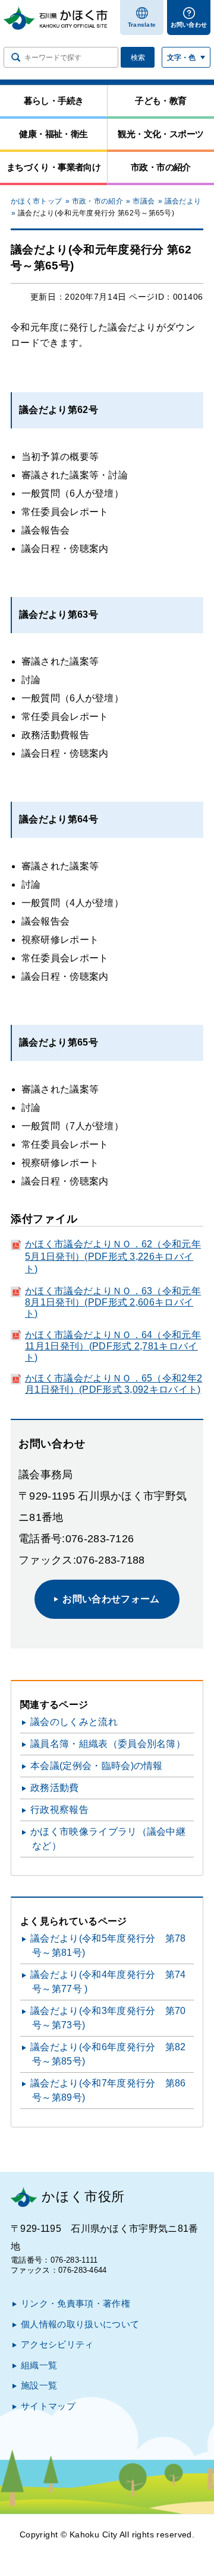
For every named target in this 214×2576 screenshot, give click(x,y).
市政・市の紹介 (97, 201)
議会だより (183, 201)
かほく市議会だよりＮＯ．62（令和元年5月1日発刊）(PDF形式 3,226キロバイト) (113, 1257)
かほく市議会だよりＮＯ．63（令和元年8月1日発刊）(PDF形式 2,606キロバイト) (113, 1302)
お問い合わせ (189, 25)
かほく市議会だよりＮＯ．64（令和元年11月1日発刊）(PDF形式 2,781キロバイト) (113, 1346)
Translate (142, 25)
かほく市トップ (36, 201)
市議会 (144, 201)
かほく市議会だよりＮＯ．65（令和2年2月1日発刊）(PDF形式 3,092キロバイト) (114, 1384)
